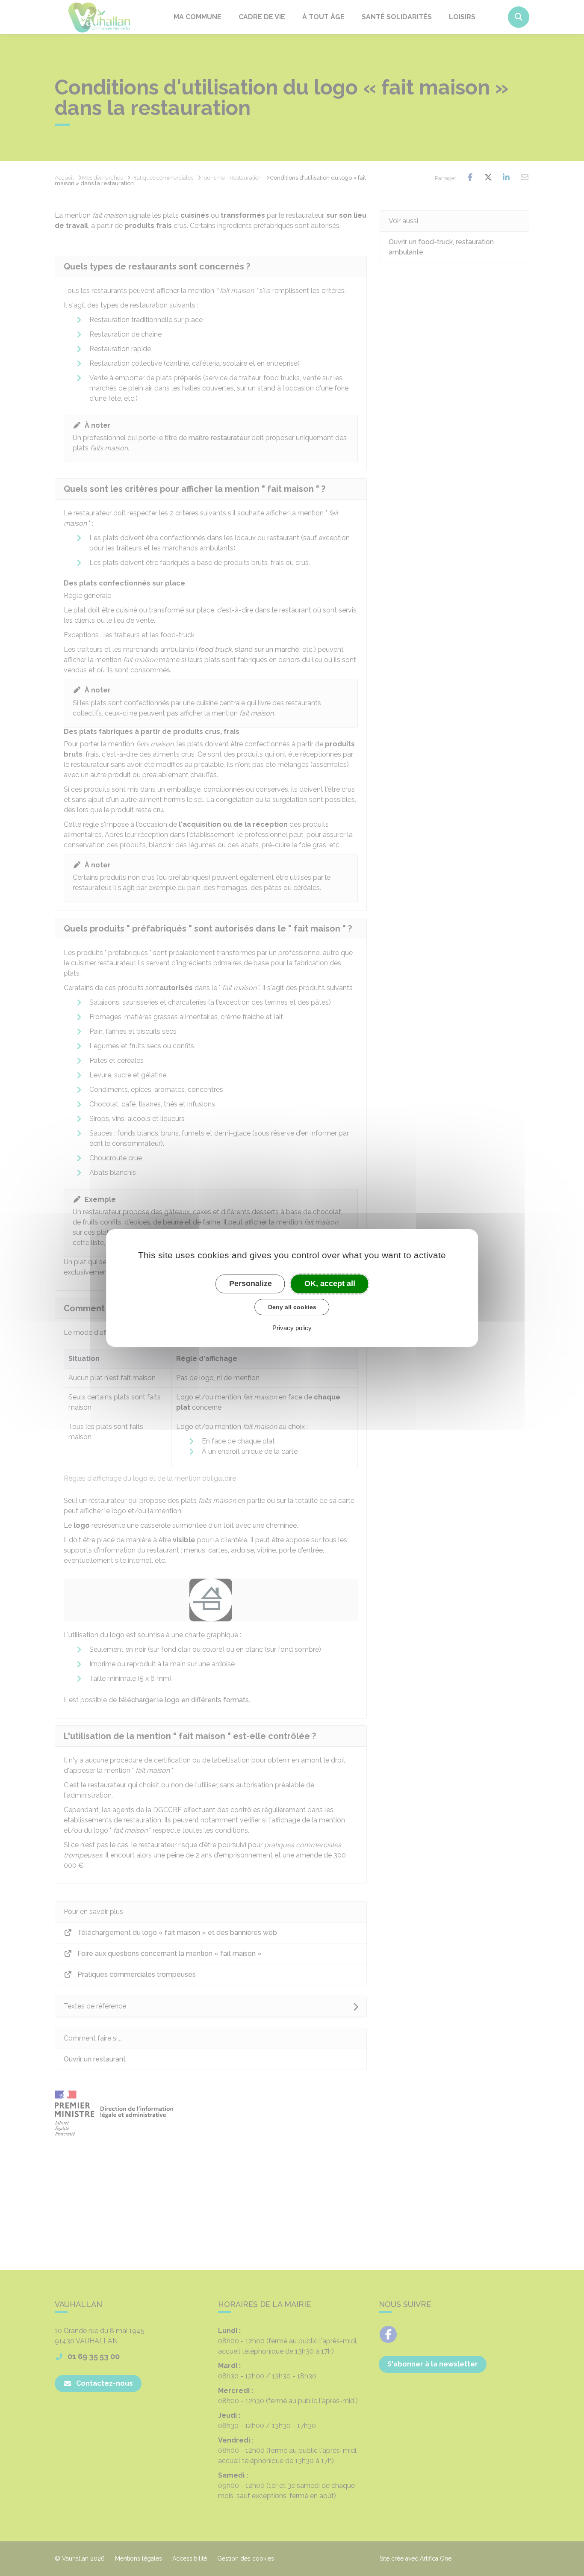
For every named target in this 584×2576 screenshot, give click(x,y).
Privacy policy (292, 1328)
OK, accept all (330, 1284)
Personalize (251, 1284)
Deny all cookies (292, 1307)
